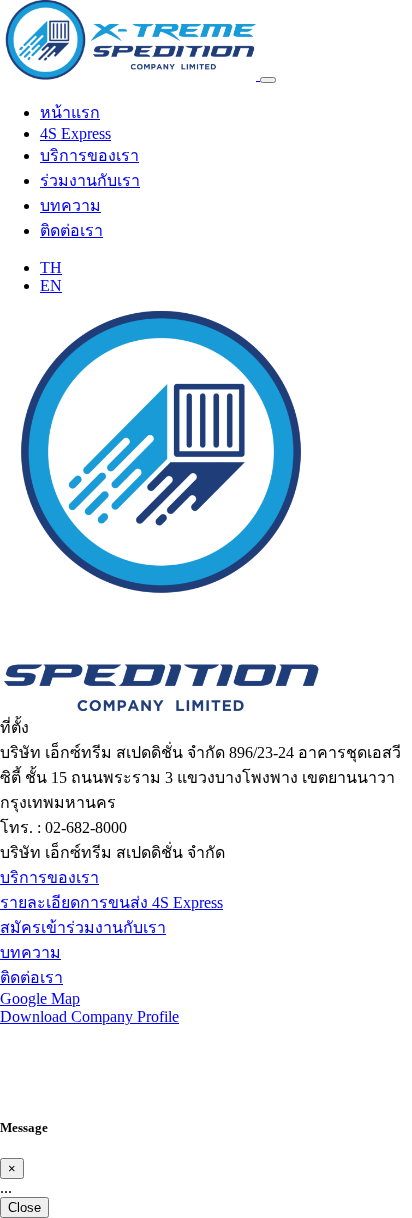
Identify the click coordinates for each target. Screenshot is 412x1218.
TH (51, 267)
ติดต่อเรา (71, 230)
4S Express (75, 133)
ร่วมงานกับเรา (90, 180)
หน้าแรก (70, 112)
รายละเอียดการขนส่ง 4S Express (111, 902)
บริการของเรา (89, 155)
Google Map (40, 998)
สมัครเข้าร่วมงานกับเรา (83, 927)
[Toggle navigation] (268, 80)
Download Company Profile (89, 1016)
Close (24, 1207)
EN (51, 285)
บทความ (70, 205)
